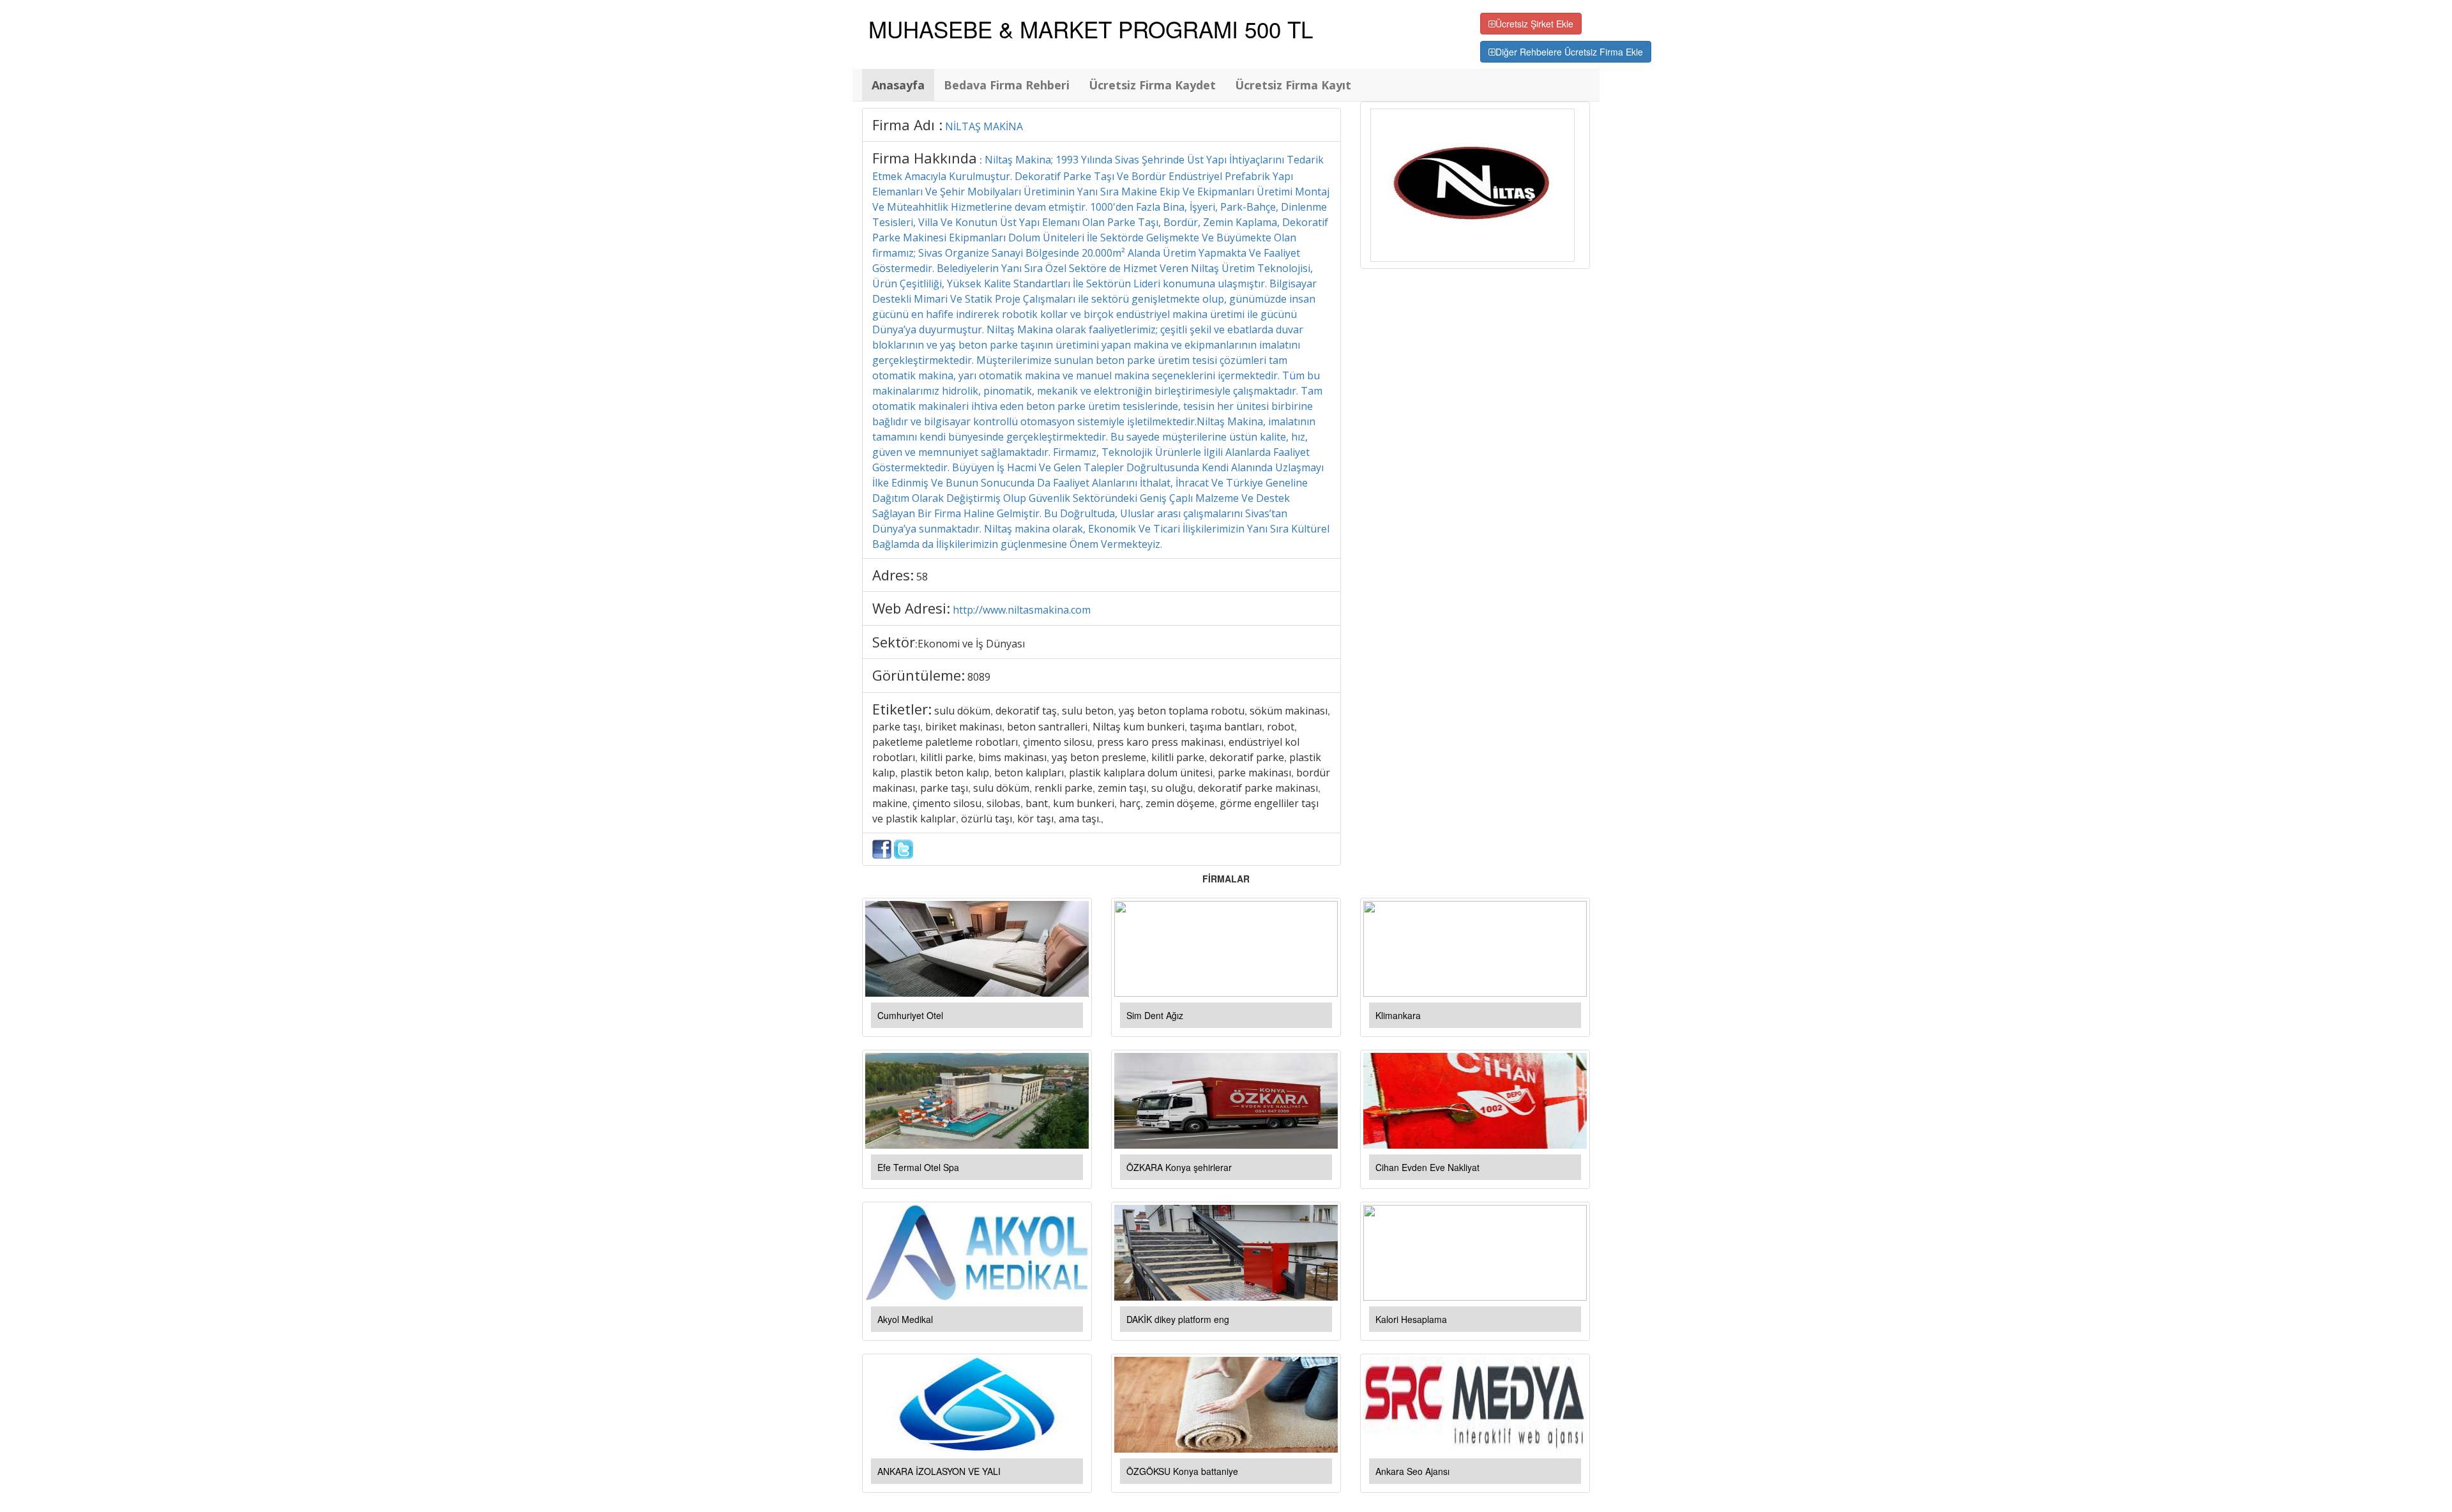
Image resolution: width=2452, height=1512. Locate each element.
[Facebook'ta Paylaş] (882, 848)
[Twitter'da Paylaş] (904, 848)
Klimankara (1398, 1015)
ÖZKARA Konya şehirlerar (1179, 1167)
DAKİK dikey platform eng (1178, 1319)
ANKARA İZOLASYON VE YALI (939, 1471)
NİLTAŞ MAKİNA (984, 126)
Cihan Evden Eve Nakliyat (1427, 1167)
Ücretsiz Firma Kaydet (1152, 85)
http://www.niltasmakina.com (1022, 610)
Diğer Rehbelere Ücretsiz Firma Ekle (1569, 52)
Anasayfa (898, 85)
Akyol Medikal (905, 1319)
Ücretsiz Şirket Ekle (1534, 24)
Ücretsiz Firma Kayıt (1293, 85)
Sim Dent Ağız (1155, 1015)
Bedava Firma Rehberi (1007, 85)
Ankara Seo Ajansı (1412, 1471)
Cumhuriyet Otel (910, 1015)
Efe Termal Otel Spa (918, 1167)
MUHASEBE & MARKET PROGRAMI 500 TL (1091, 29)
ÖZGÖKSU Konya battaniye (1182, 1471)
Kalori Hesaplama (1411, 1319)
